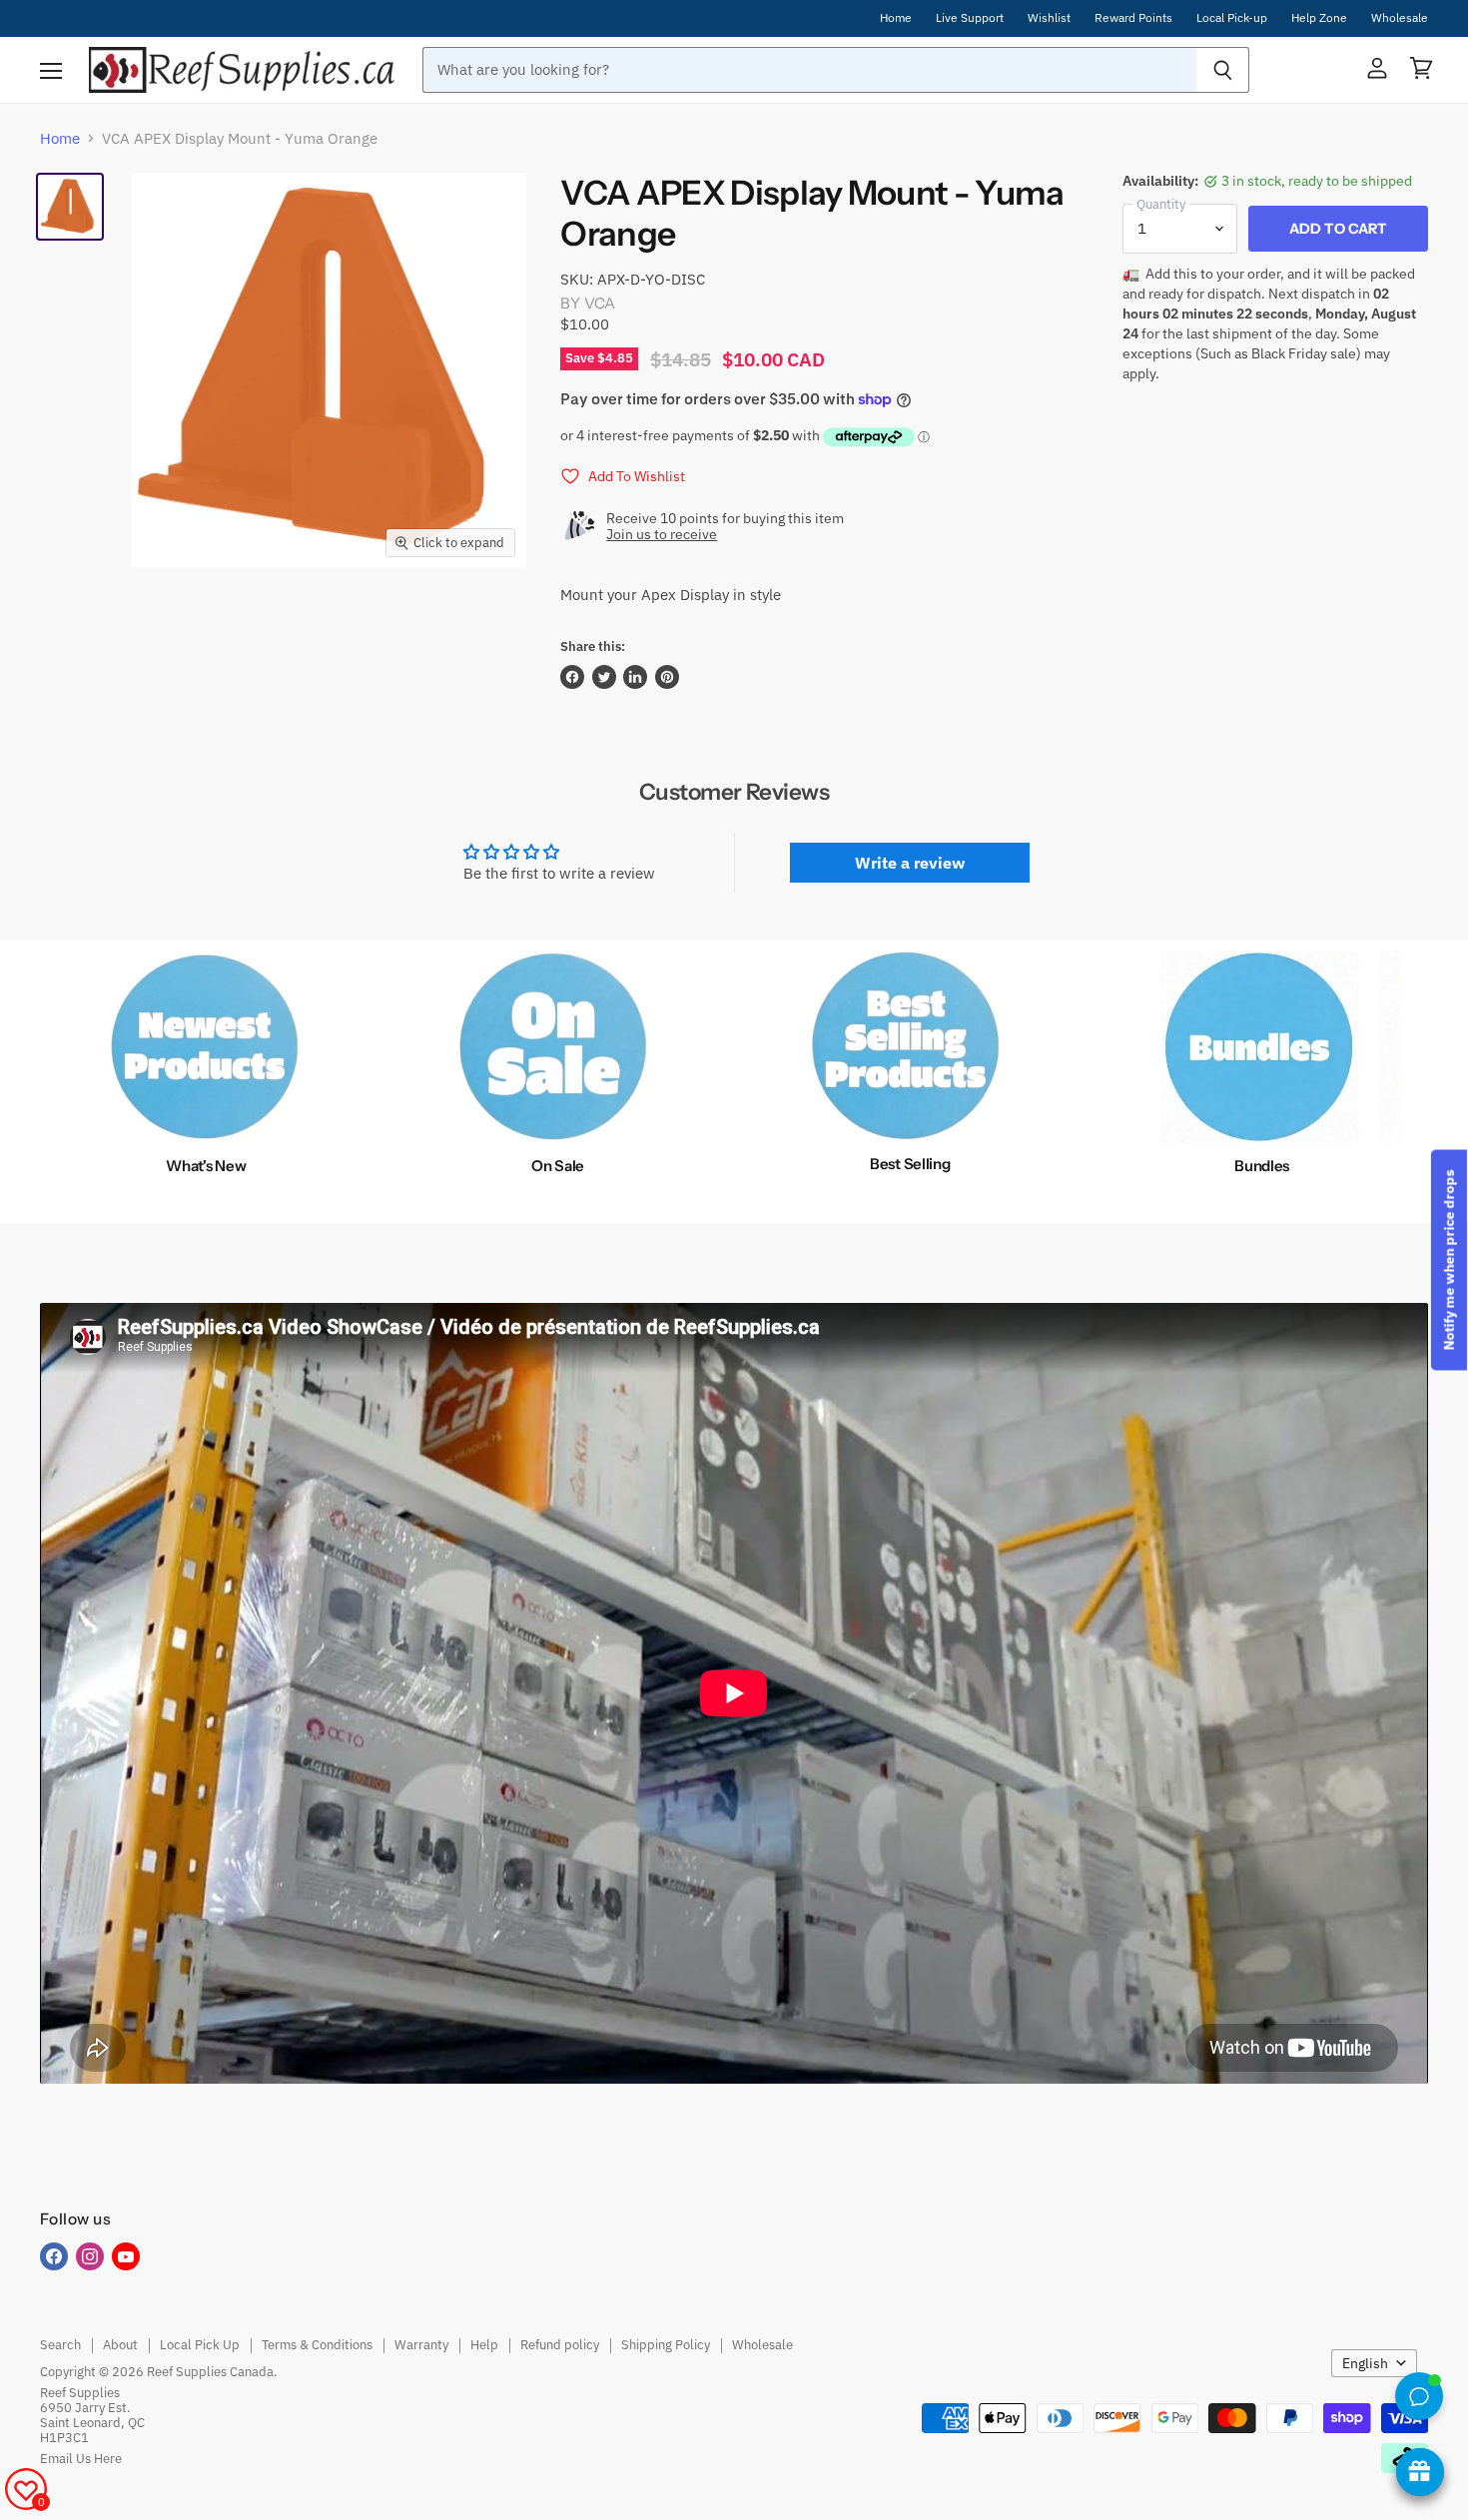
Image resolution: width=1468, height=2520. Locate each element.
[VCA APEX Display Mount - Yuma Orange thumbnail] (70, 207)
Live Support (970, 18)
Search (60, 2345)
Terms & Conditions (317, 2345)
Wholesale (1400, 18)
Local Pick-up (1232, 18)
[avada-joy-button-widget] (1420, 2472)
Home (896, 18)
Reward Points (1133, 18)
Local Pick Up (200, 2345)
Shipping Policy (666, 2345)
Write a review (910, 863)
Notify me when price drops (1449, 1260)
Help (484, 2345)
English (1365, 2363)
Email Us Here (81, 2459)
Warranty (421, 2345)
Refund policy (560, 2345)
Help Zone (1319, 18)
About (120, 2345)
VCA (600, 303)
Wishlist (1049, 18)
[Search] (1223, 70)
